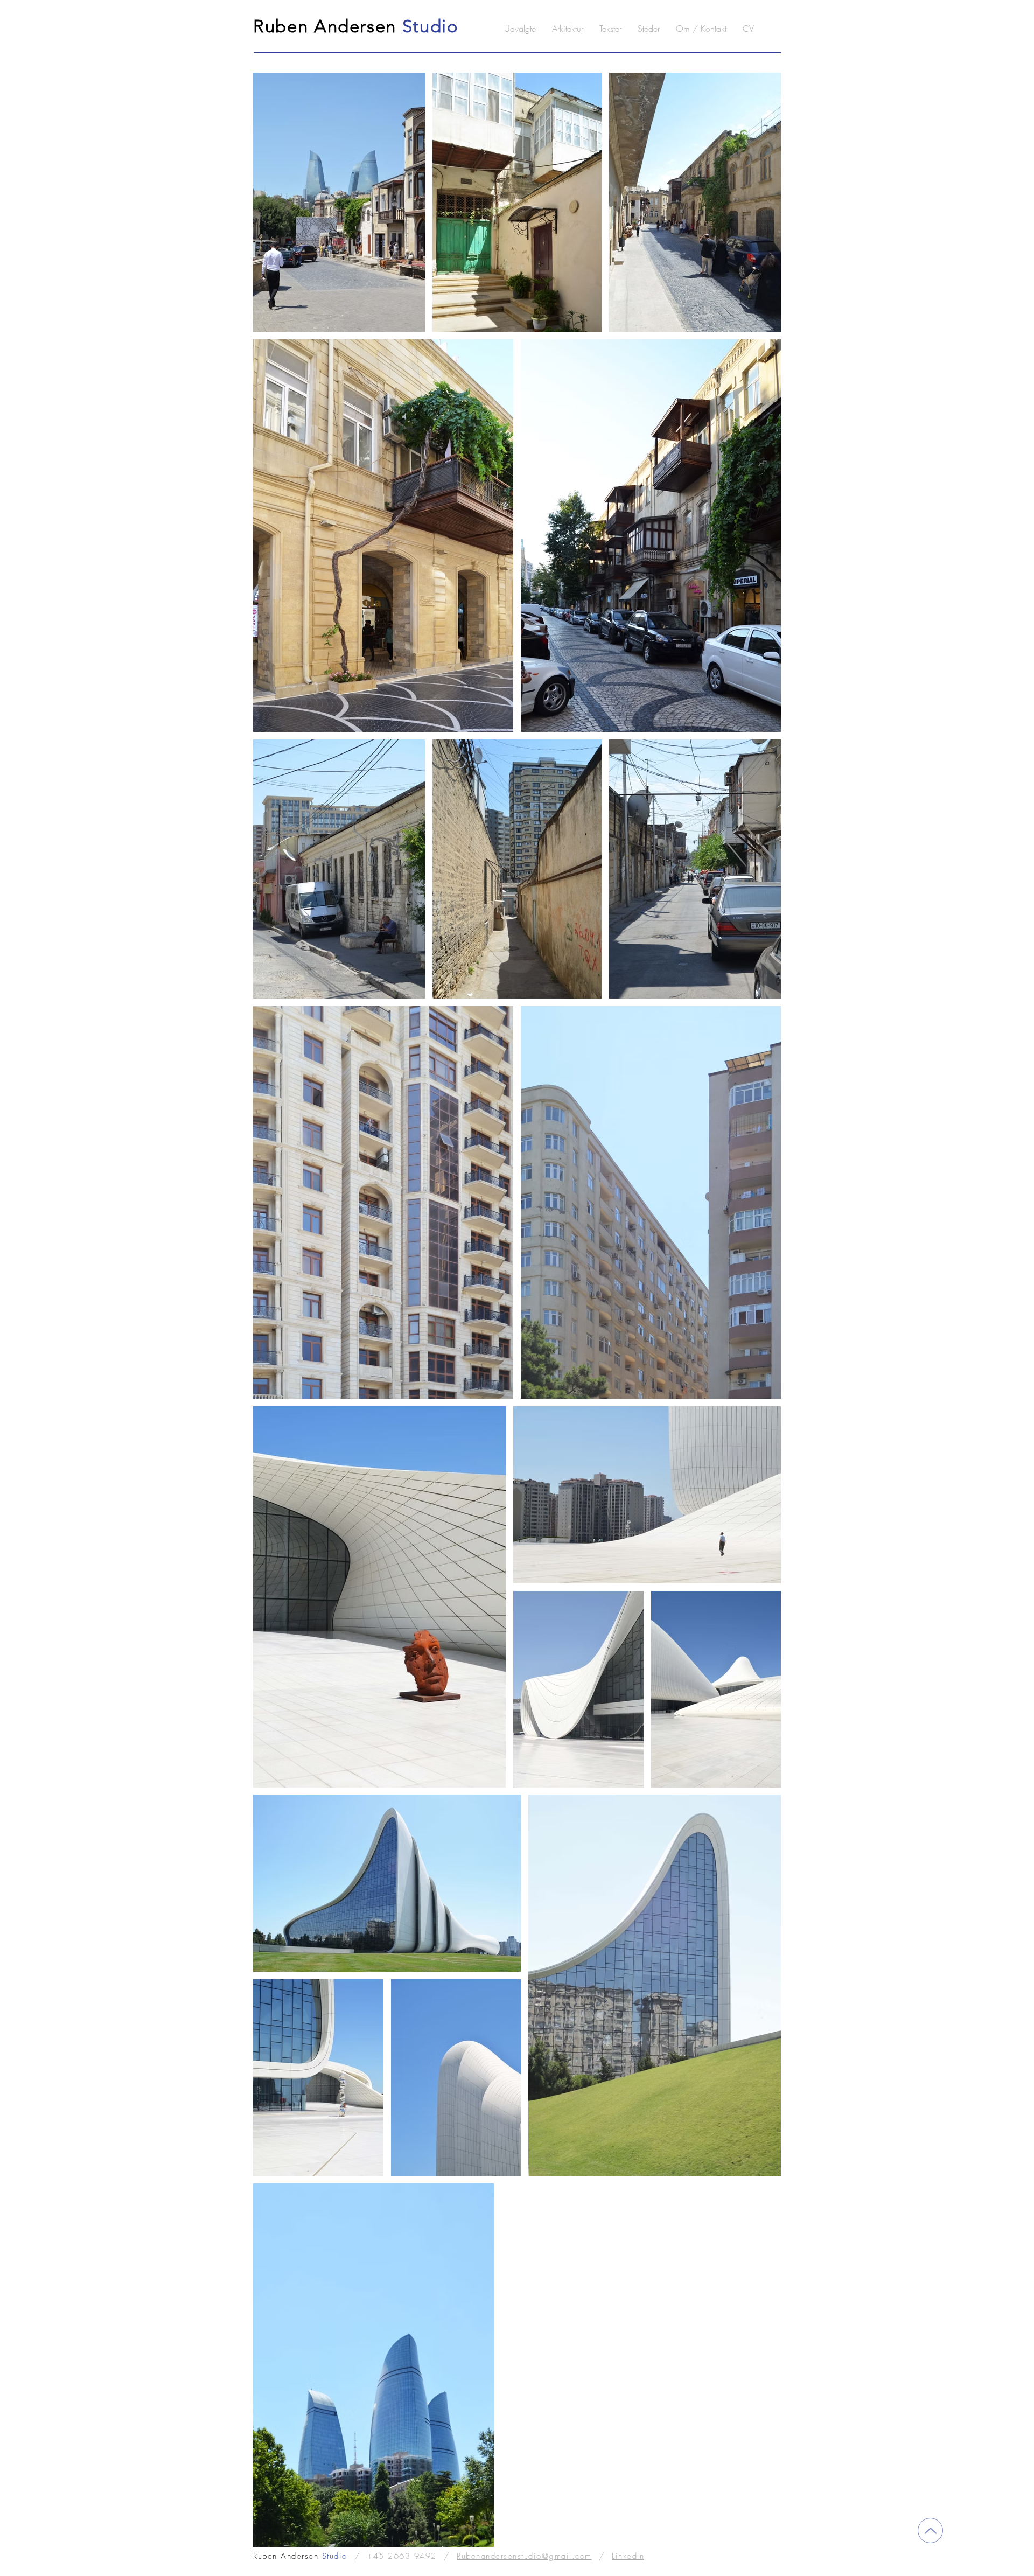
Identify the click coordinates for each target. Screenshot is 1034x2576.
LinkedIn (628, 2556)
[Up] (930, 2530)
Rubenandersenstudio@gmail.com (524, 2556)
